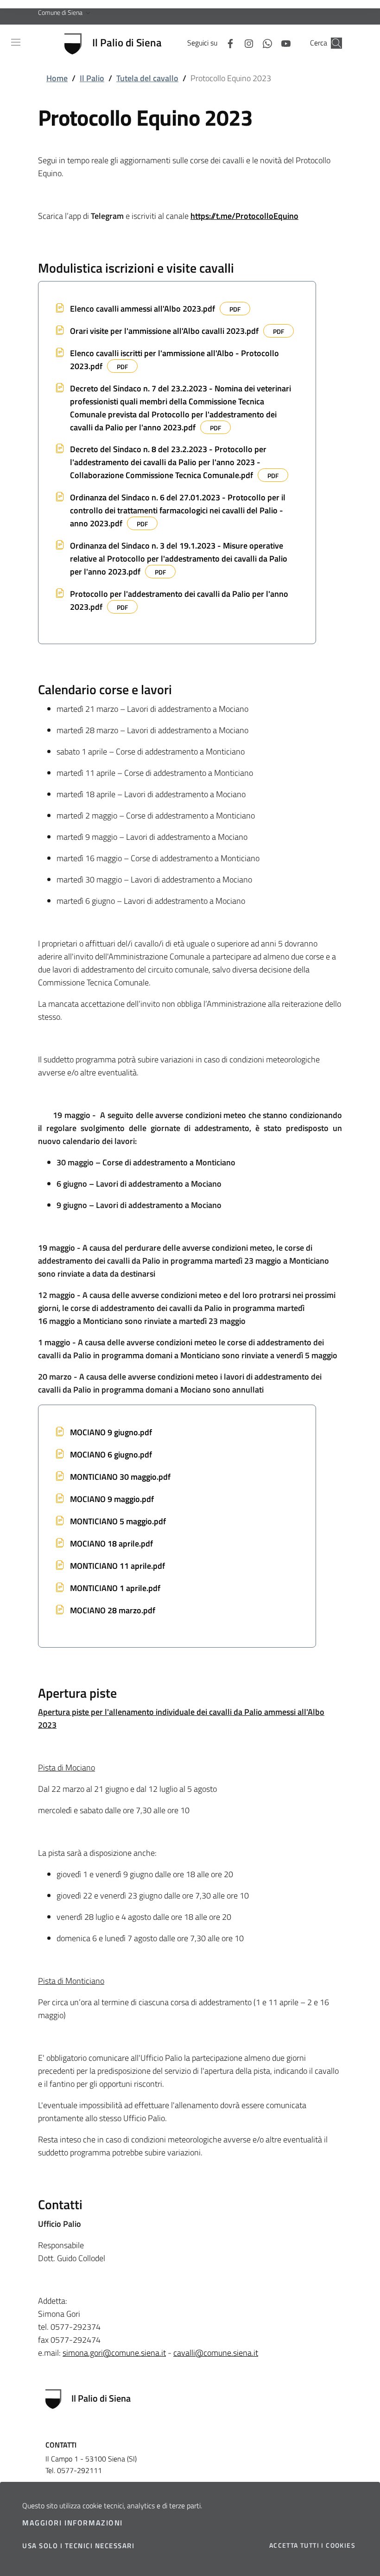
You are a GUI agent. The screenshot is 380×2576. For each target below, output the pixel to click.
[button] (65, 13)
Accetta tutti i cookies (312, 2545)
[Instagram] (245, 43)
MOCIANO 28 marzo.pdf (113, 1610)
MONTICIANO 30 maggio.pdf (120, 1477)
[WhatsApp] (264, 43)
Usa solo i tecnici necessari (78, 2546)
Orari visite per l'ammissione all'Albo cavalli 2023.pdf (164, 331)
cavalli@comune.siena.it (216, 2353)
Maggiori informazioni (73, 2523)
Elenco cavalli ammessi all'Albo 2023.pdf (142, 309)
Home (57, 78)
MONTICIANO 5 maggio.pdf (118, 1521)
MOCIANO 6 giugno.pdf (111, 1454)
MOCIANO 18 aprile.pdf (111, 1544)
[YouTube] (282, 43)
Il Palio (92, 78)
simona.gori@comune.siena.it (114, 2353)
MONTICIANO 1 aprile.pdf (115, 1588)
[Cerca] (336, 43)
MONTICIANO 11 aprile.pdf (117, 1566)
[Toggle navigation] (16, 42)
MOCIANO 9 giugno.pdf (111, 1432)
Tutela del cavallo (147, 78)
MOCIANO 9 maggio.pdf (112, 1499)
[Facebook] (227, 43)
